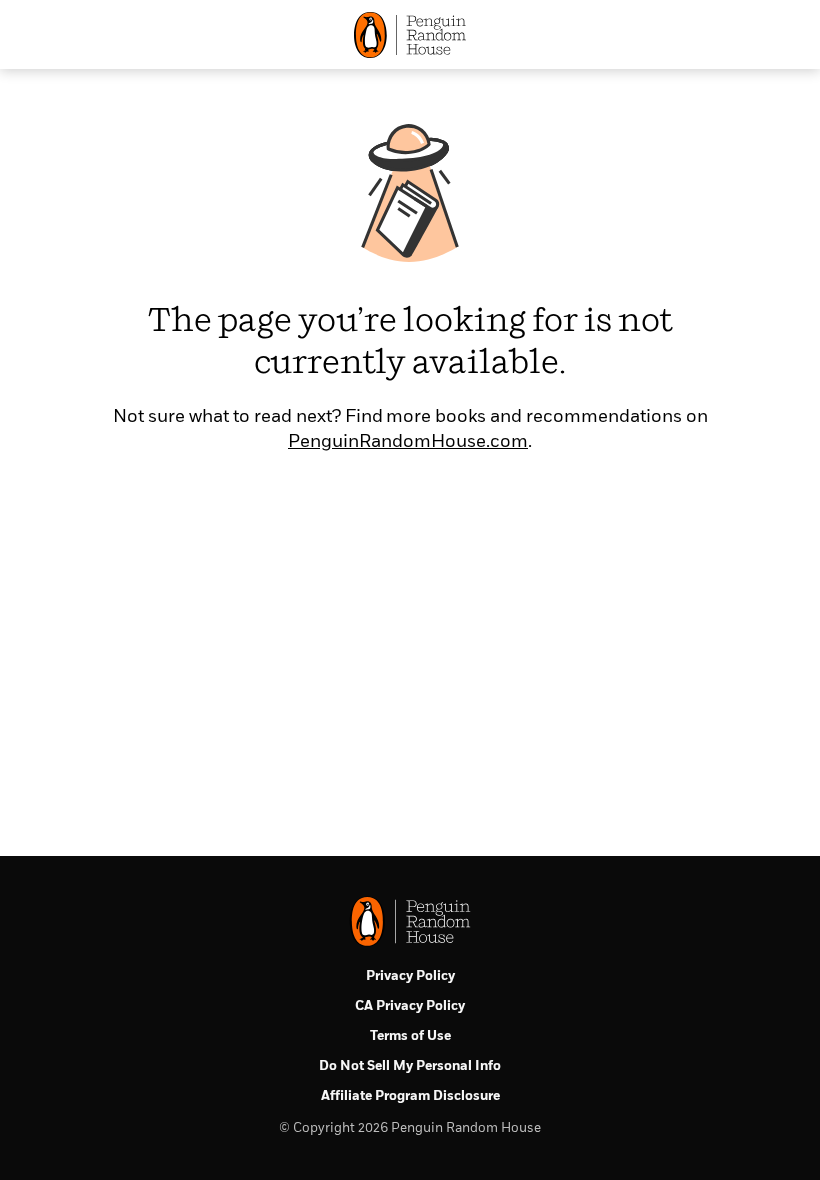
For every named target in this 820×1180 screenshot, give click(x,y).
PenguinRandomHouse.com (408, 442)
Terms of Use (410, 1036)
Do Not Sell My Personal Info (410, 1066)
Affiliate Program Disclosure (410, 1096)
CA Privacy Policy (410, 1006)
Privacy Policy (410, 976)
